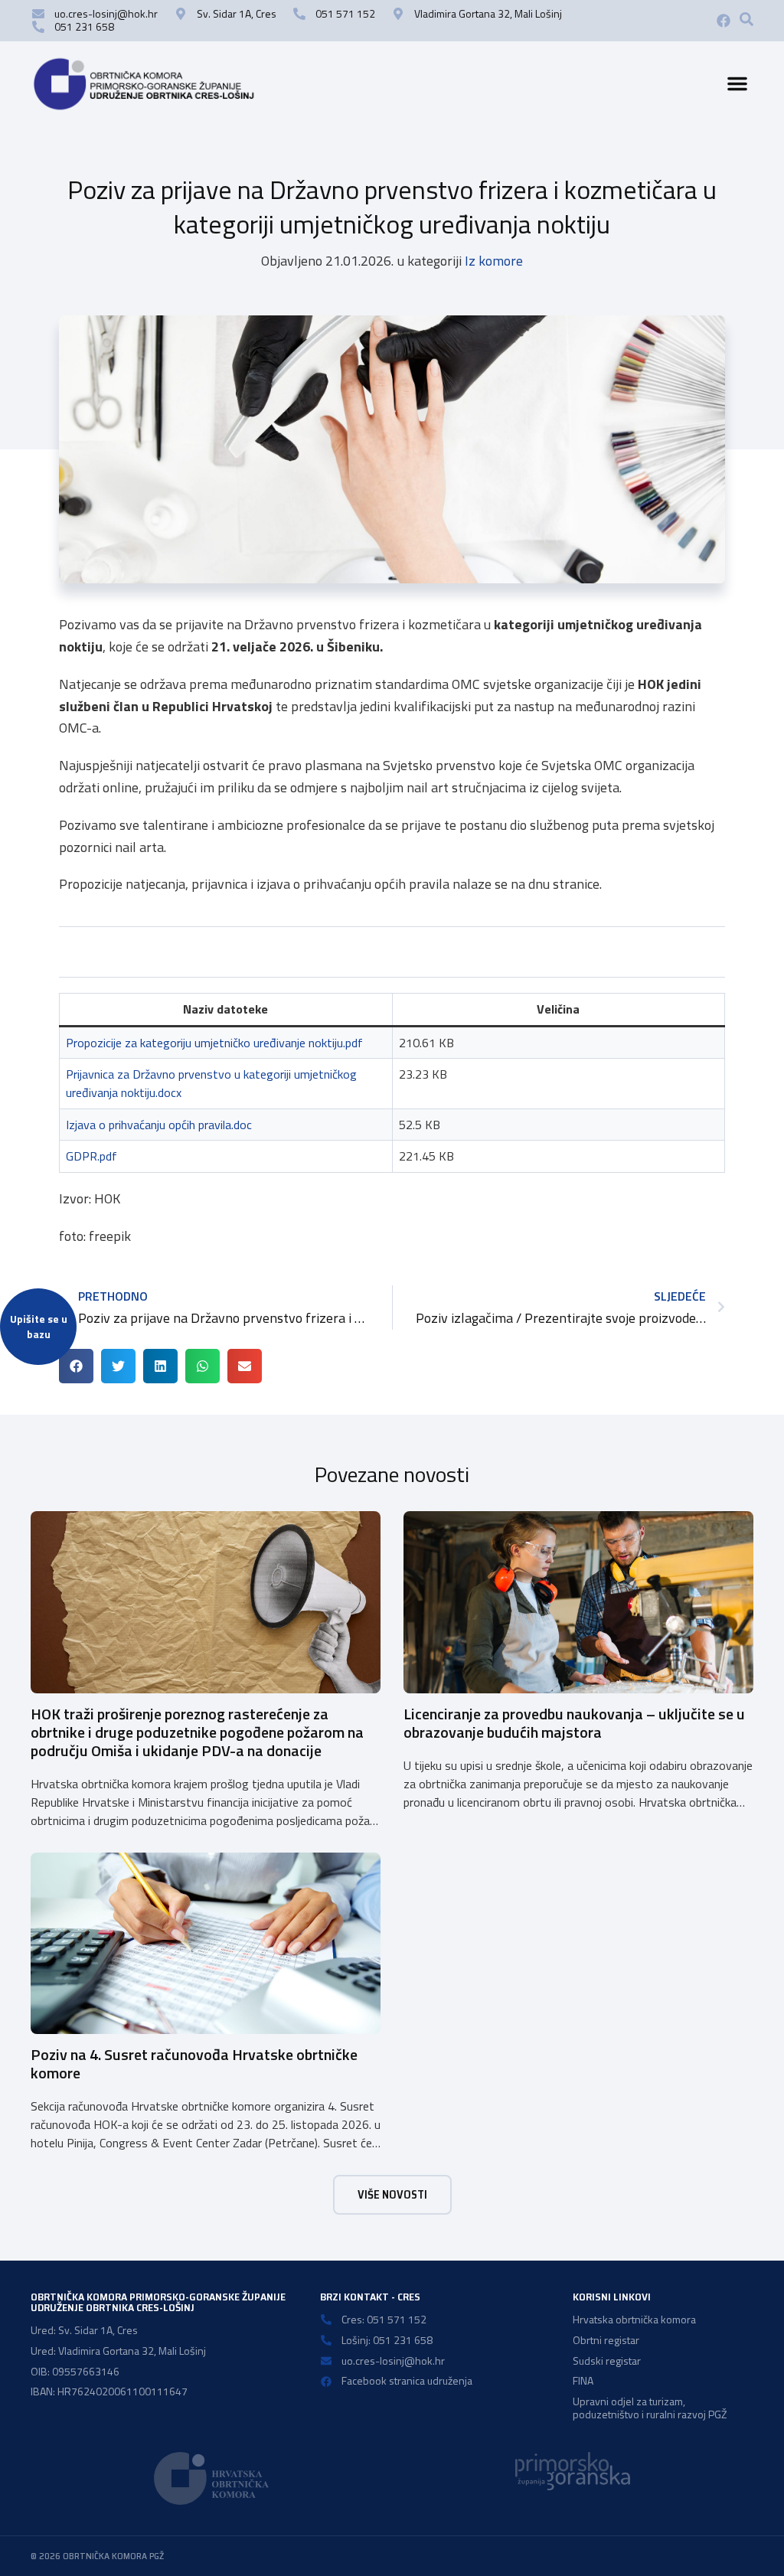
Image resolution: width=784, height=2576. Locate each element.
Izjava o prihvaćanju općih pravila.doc (159, 1125)
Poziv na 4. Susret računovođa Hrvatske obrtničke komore (194, 2063)
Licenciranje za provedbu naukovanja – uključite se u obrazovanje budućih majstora (574, 1723)
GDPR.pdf (91, 1156)
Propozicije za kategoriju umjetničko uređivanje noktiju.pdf (214, 1043)
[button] (746, 19)
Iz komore (494, 261)
